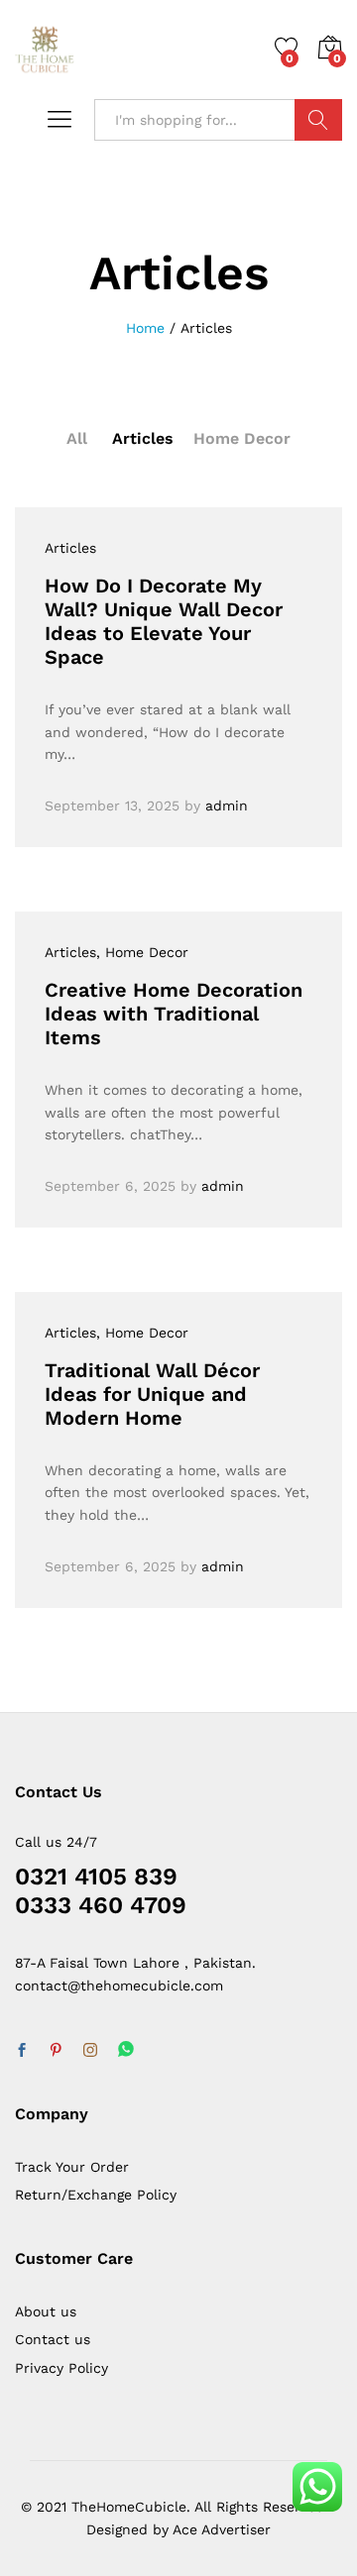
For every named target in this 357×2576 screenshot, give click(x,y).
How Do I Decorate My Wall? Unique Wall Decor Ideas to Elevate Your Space (164, 621)
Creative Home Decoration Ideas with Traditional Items (174, 1014)
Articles (143, 438)
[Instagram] (90, 2051)
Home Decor (242, 438)
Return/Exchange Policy (96, 2195)
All (77, 438)
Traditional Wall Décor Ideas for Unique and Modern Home (152, 1394)
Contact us (53, 2339)
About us (46, 2311)
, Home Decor (142, 952)
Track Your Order (72, 2167)
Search (318, 120)
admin (227, 805)
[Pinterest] (56, 2051)
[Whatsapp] (126, 2050)
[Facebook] (22, 2051)
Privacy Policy (61, 2368)
